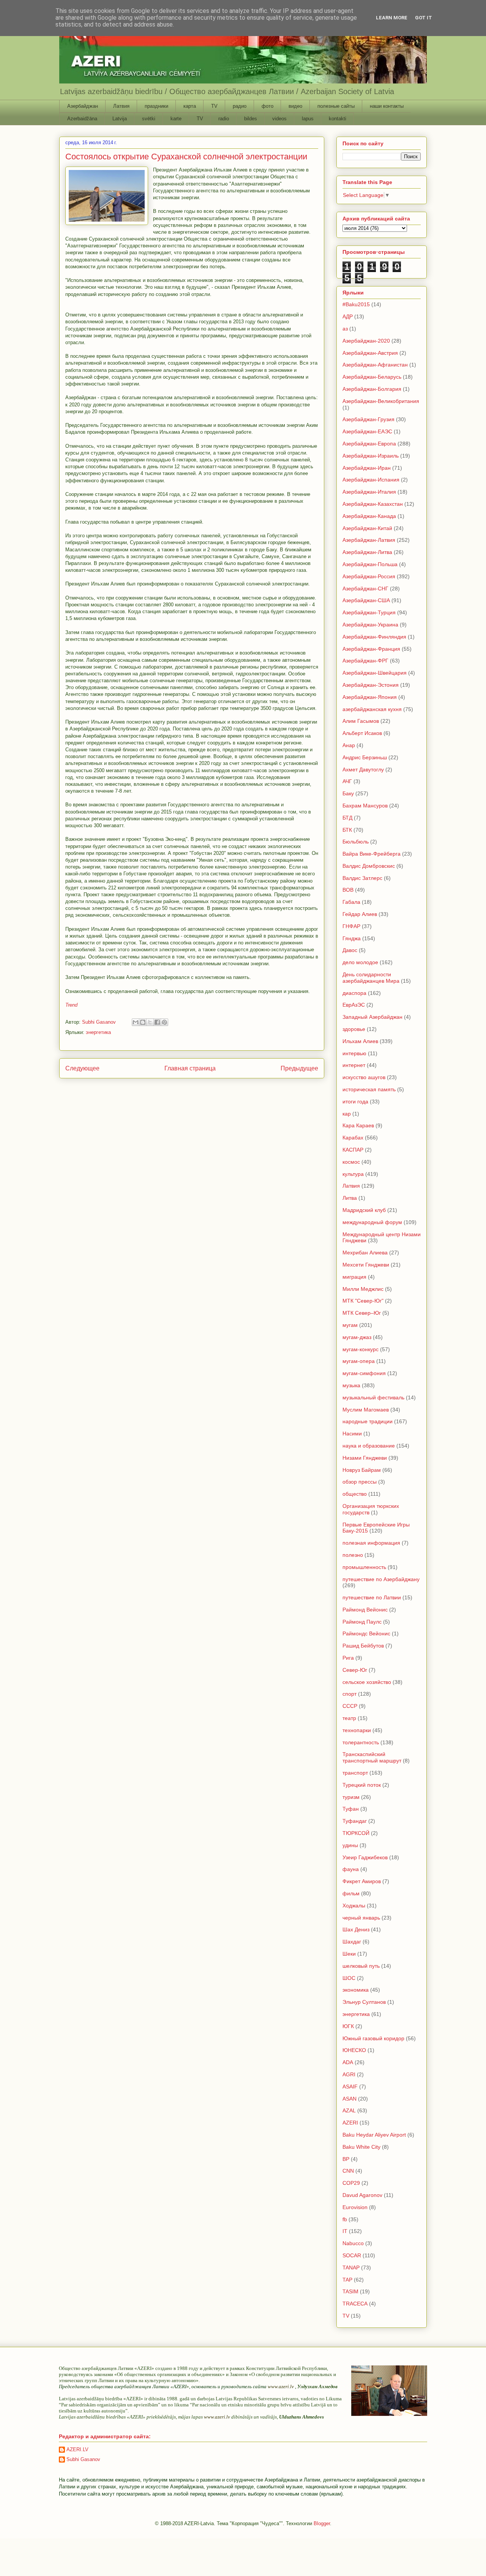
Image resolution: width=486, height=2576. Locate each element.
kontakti (338, 119)
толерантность (361, 1742)
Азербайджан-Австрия (370, 353)
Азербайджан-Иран (367, 468)
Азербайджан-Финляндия (374, 637)
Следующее (82, 1068)
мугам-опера (359, 1361)
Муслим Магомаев (366, 1410)
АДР (348, 316)
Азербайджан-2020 (366, 341)
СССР (350, 1706)
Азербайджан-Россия (369, 576)
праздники (156, 106)
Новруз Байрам (362, 1470)
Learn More (392, 18)
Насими (352, 1434)
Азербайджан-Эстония (371, 685)
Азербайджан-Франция (371, 649)
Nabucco (353, 2243)
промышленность (364, 1567)
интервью (354, 1053)
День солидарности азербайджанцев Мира (371, 978)
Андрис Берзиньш (365, 757)
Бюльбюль (356, 842)
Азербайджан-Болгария (372, 389)
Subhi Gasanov (83, 2459)
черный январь (361, 1918)
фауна (351, 1869)
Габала (351, 902)
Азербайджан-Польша (370, 564)
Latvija (120, 119)
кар (347, 1114)
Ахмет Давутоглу (363, 769)
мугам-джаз (357, 1337)
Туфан (351, 1809)
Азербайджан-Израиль (371, 456)
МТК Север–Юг (362, 1313)
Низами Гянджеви (365, 1458)
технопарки (357, 1730)
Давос (350, 950)
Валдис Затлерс (362, 878)
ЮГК (348, 2026)
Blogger (322, 2523)
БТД (347, 818)
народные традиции (368, 1421)
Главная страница (190, 1068)
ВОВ (348, 890)
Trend (71, 1005)
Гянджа (352, 938)
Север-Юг (355, 1670)
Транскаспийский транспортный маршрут (372, 1757)
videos (279, 119)
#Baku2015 (356, 304)
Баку (348, 793)
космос (351, 1162)
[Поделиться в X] (150, 1022)
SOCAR (352, 2255)
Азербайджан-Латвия (369, 540)
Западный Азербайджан (372, 1017)
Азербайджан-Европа (369, 444)
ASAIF (350, 2087)
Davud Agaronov (362, 2195)
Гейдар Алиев (360, 914)
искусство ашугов (364, 1077)
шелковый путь (361, 1966)
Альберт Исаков (362, 733)
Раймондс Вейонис (366, 1633)
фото (267, 106)
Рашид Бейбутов (363, 1646)
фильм (351, 1893)
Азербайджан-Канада (369, 516)
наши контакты (387, 106)
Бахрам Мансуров (365, 806)
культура (353, 1174)
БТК (347, 830)
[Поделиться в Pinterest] (164, 1022)
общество (355, 1494)
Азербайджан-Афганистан (375, 365)
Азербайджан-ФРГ (365, 661)
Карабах (353, 1138)
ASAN (350, 2099)
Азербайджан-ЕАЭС (367, 431)
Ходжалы (354, 1906)
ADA (348, 2062)
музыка (351, 1385)
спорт (350, 1694)
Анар (349, 745)
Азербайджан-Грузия (368, 419)
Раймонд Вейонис (365, 1610)
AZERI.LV (77, 2449)
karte (176, 119)
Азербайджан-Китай (367, 528)
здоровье (354, 1029)
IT (345, 2231)
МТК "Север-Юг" (363, 1301)
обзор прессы (360, 1482)
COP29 (351, 2183)
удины (350, 1845)
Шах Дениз (356, 1929)
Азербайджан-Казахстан (373, 504)
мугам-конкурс (361, 1349)
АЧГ (347, 781)
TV (214, 106)
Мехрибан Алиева (365, 1253)
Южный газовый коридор (373, 2038)
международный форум (372, 1222)
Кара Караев (358, 1125)
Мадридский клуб (364, 1210)
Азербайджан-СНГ (365, 589)
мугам (350, 1325)
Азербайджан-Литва (367, 552)
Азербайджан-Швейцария (375, 673)
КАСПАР (353, 1150)
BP (346, 2159)
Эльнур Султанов (364, 2002)
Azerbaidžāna (82, 119)
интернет (354, 1065)
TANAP (351, 2268)
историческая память (369, 1089)
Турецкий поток (362, 1785)
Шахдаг (352, 1942)
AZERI (350, 2123)
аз (345, 329)
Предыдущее (299, 1068)
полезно (353, 1555)
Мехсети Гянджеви (366, 1265)
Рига (348, 1658)
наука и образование (369, 1446)
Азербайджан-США (366, 600)
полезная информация (371, 1543)
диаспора (354, 993)
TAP (347, 2280)
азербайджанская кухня (372, 709)
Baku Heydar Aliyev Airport (374, 2135)
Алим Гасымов (361, 721)
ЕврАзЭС (354, 1005)
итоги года (355, 1102)
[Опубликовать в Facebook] (157, 1022)
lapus (308, 119)
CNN (348, 2171)
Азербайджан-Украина (370, 625)
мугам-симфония (364, 1373)
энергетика (98, 1032)
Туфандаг (355, 1821)
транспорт (355, 1773)
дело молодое (360, 962)
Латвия (121, 106)
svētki (149, 119)
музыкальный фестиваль (373, 1397)
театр (349, 1718)
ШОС (349, 1978)
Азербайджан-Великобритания (381, 401)
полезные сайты (336, 106)
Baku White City (361, 2147)
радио (240, 106)
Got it (424, 18)
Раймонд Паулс (362, 1622)
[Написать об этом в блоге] (143, 1022)
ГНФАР (351, 926)
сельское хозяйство (367, 1682)
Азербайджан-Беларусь (372, 377)
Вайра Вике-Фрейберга (372, 854)
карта (190, 106)
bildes (251, 119)
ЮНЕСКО (354, 2050)
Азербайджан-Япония (370, 697)
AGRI (349, 2074)
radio (224, 119)
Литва (350, 1198)
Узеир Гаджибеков (365, 1857)
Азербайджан (83, 106)
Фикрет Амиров (362, 1881)
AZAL (349, 2110)
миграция (354, 1277)
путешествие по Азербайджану (381, 1579)
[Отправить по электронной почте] (136, 1022)
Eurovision (355, 2207)
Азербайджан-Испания (371, 480)
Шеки (349, 1954)
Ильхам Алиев (360, 1041)
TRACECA (355, 2304)
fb (345, 2219)
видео (295, 106)
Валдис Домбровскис (369, 866)
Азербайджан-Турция (369, 612)
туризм (351, 1797)
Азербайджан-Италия (369, 492)
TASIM (350, 2291)
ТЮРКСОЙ (356, 1833)
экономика (356, 1990)
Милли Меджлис (363, 1289)
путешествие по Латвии (372, 1597)
